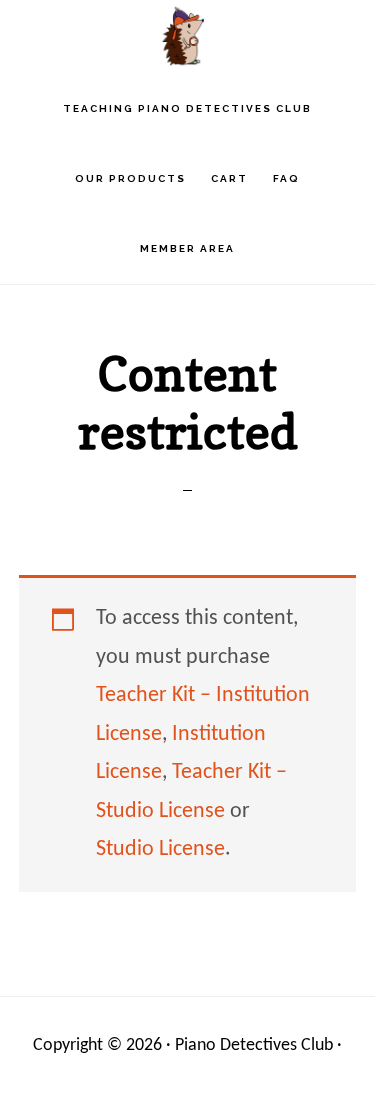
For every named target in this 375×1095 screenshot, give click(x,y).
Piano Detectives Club (188, 35)
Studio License (160, 849)
